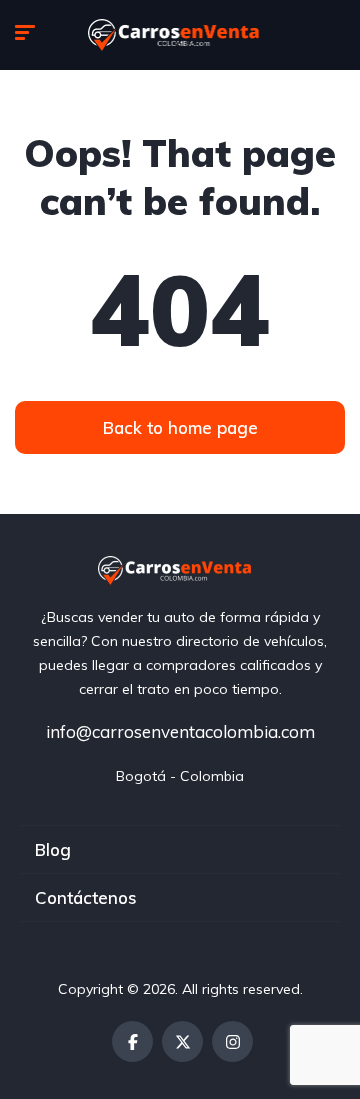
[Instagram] (232, 1041)
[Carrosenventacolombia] (180, 35)
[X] (182, 1041)
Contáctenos (86, 897)
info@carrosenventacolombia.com (180, 731)
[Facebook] (132, 1041)
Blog (53, 849)
